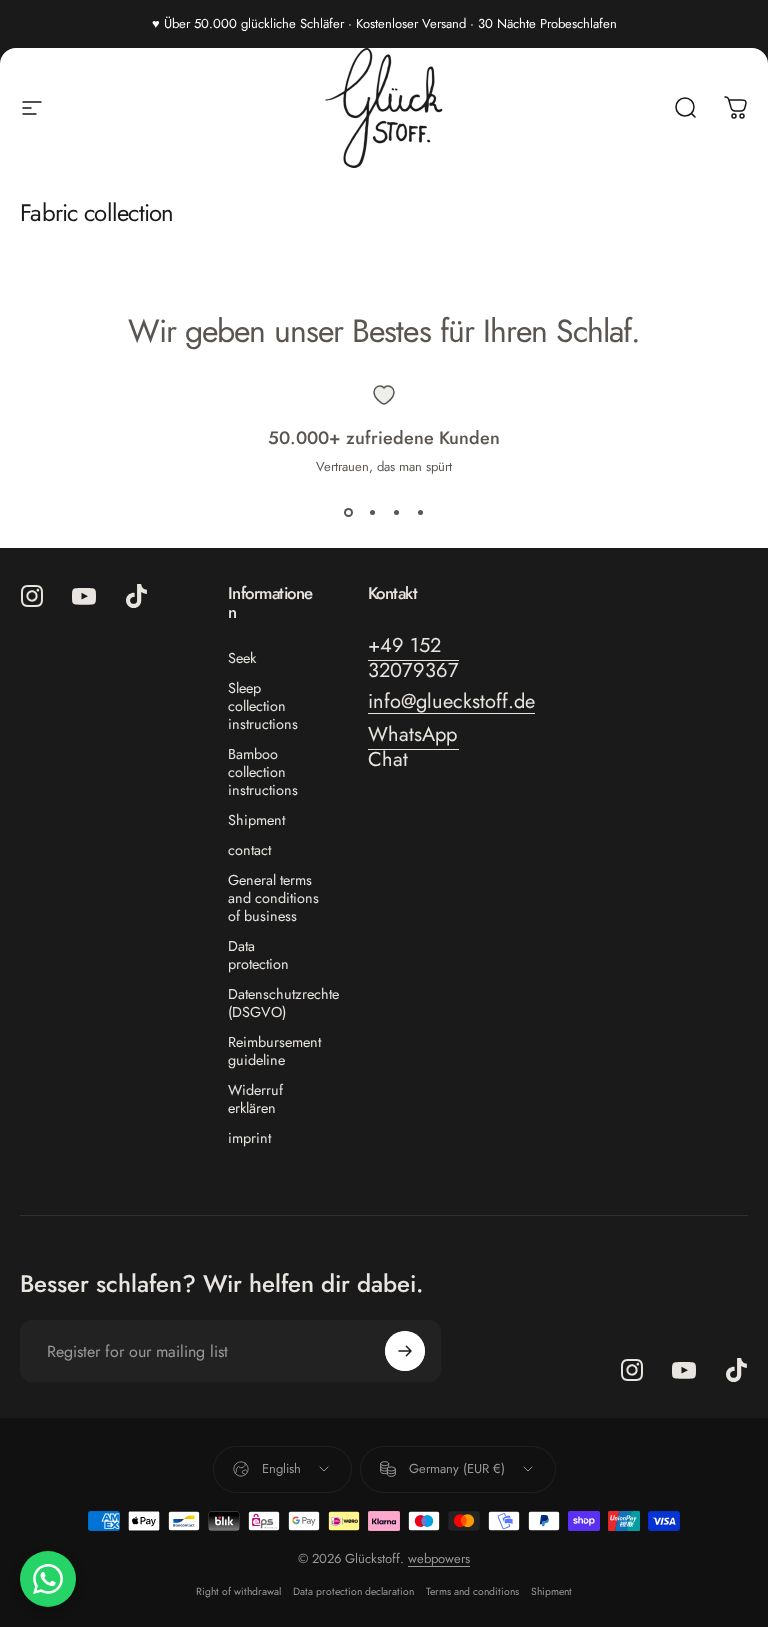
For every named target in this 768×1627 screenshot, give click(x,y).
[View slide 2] (372, 512)
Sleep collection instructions (263, 706)
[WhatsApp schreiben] (48, 1579)
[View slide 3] (396, 512)
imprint (249, 1138)
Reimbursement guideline (274, 1051)
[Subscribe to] (405, 1351)
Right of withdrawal (238, 1591)
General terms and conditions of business (273, 898)
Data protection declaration (353, 1591)
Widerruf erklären (255, 1099)
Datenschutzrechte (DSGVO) (283, 1003)
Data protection (258, 955)
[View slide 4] (420, 512)
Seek (242, 658)
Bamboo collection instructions (263, 772)
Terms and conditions (472, 1591)
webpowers (439, 1558)
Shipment (256, 820)
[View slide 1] (348, 512)
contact (249, 850)
